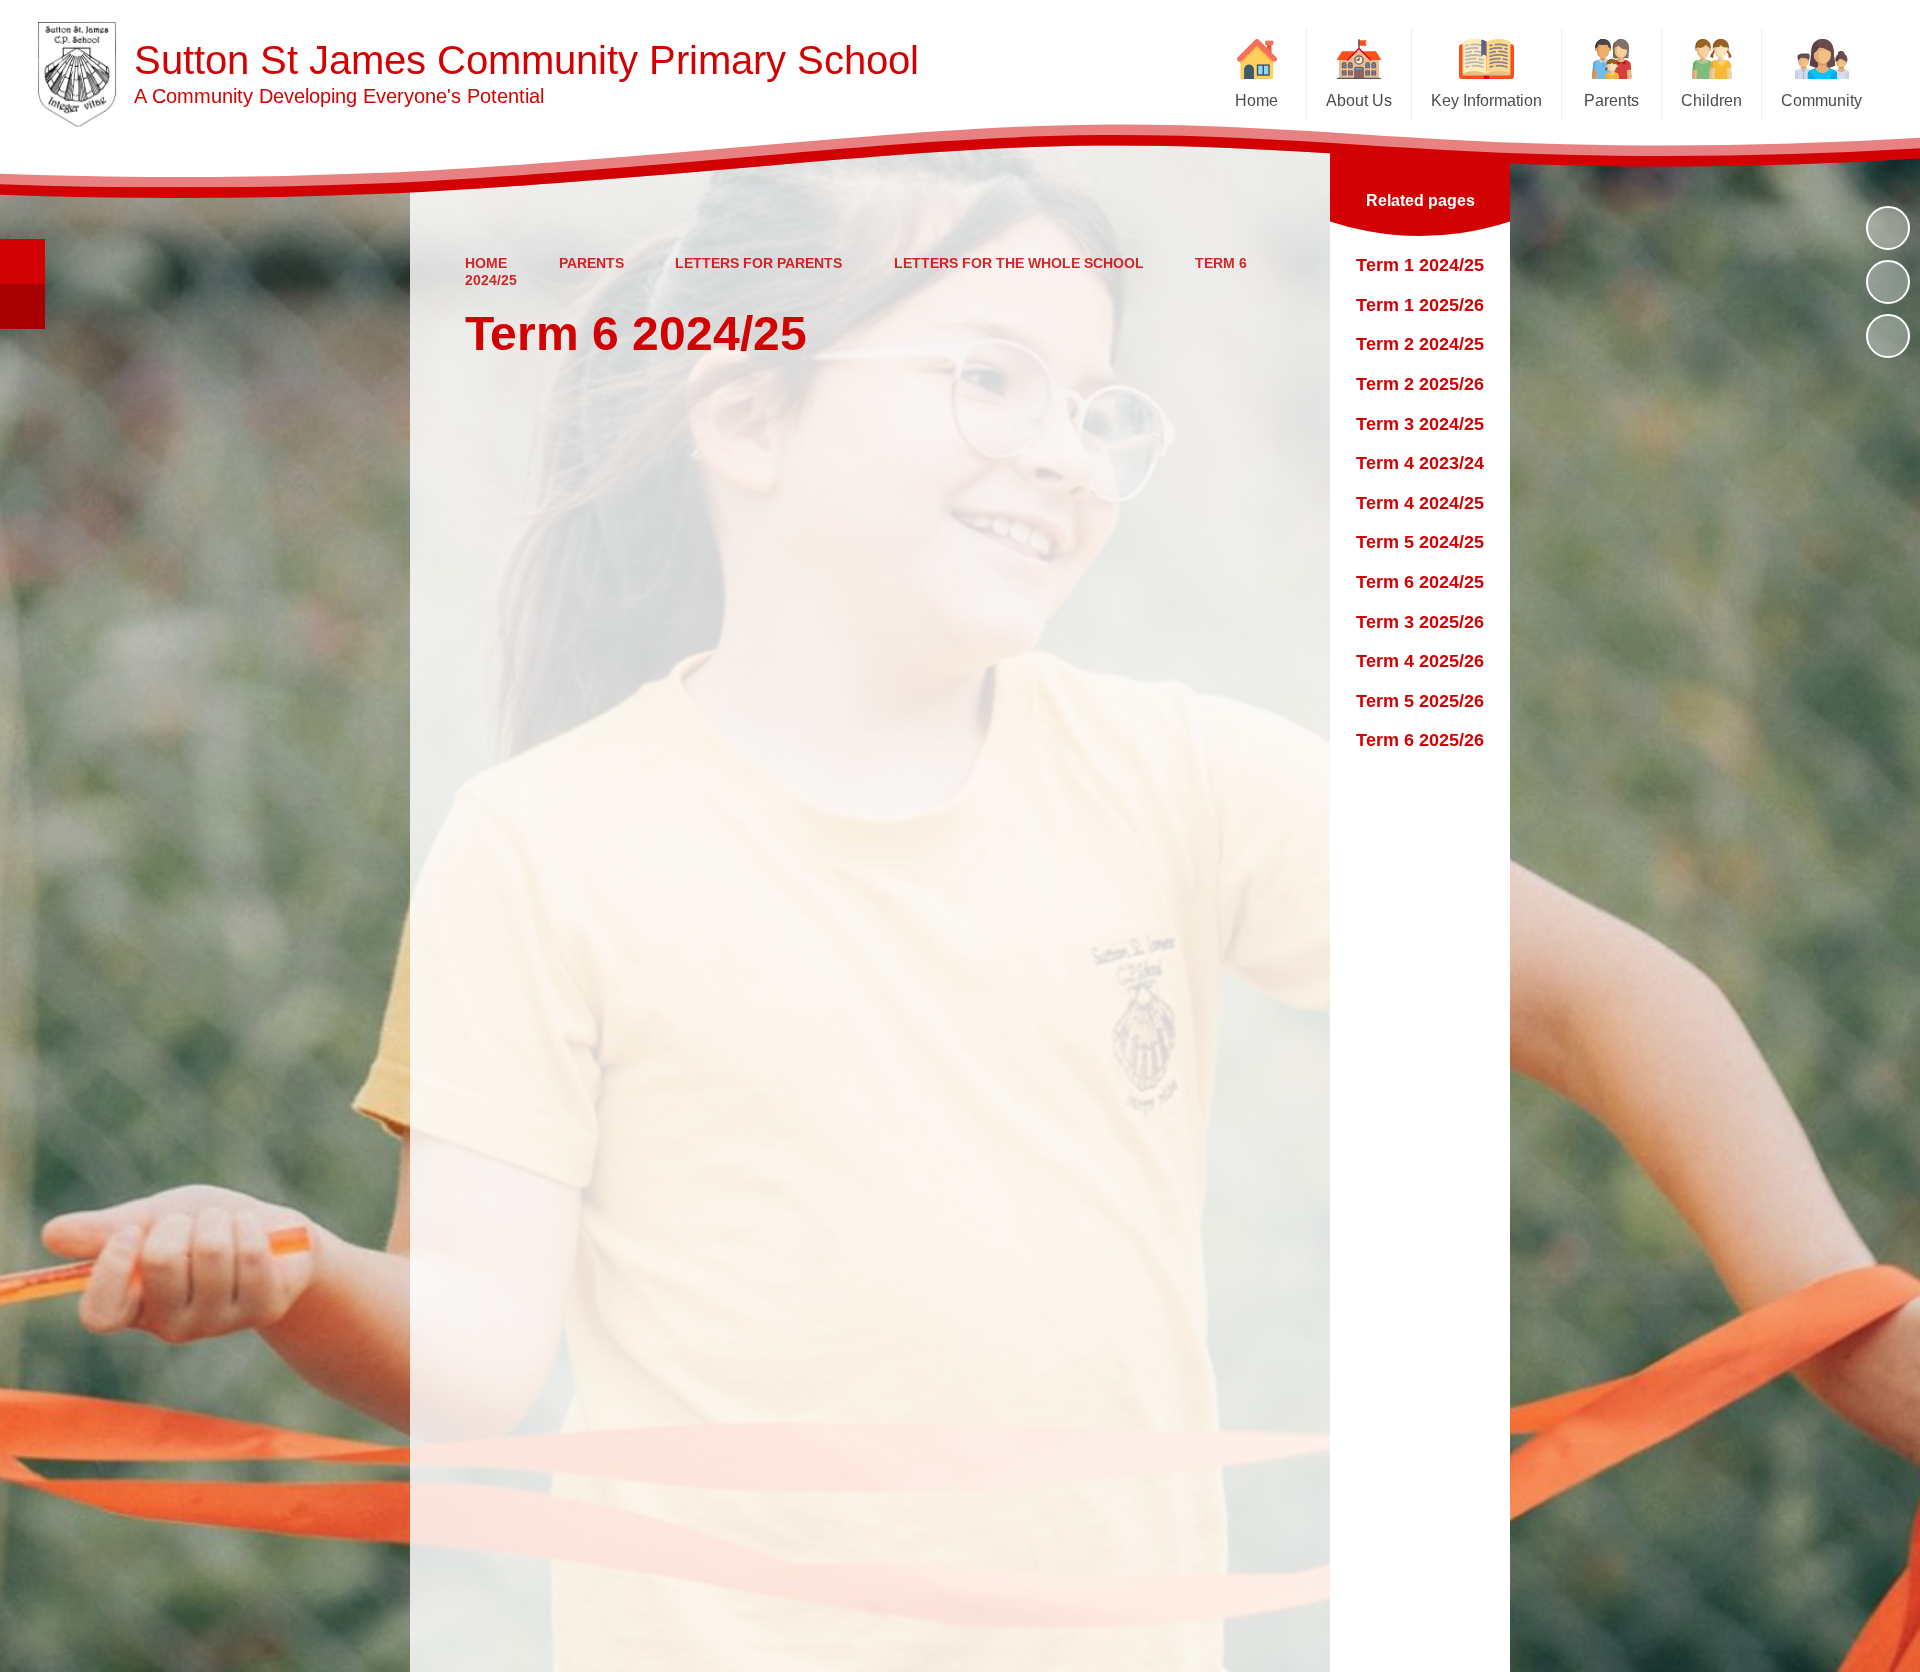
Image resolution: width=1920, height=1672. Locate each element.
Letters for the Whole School (1019, 263)
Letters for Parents (758, 263)
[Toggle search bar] (22, 261)
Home (486, 263)
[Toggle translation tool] (22, 306)
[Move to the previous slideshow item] (1888, 282)
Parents (591, 263)
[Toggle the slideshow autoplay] (1888, 228)
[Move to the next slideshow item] (1888, 336)
